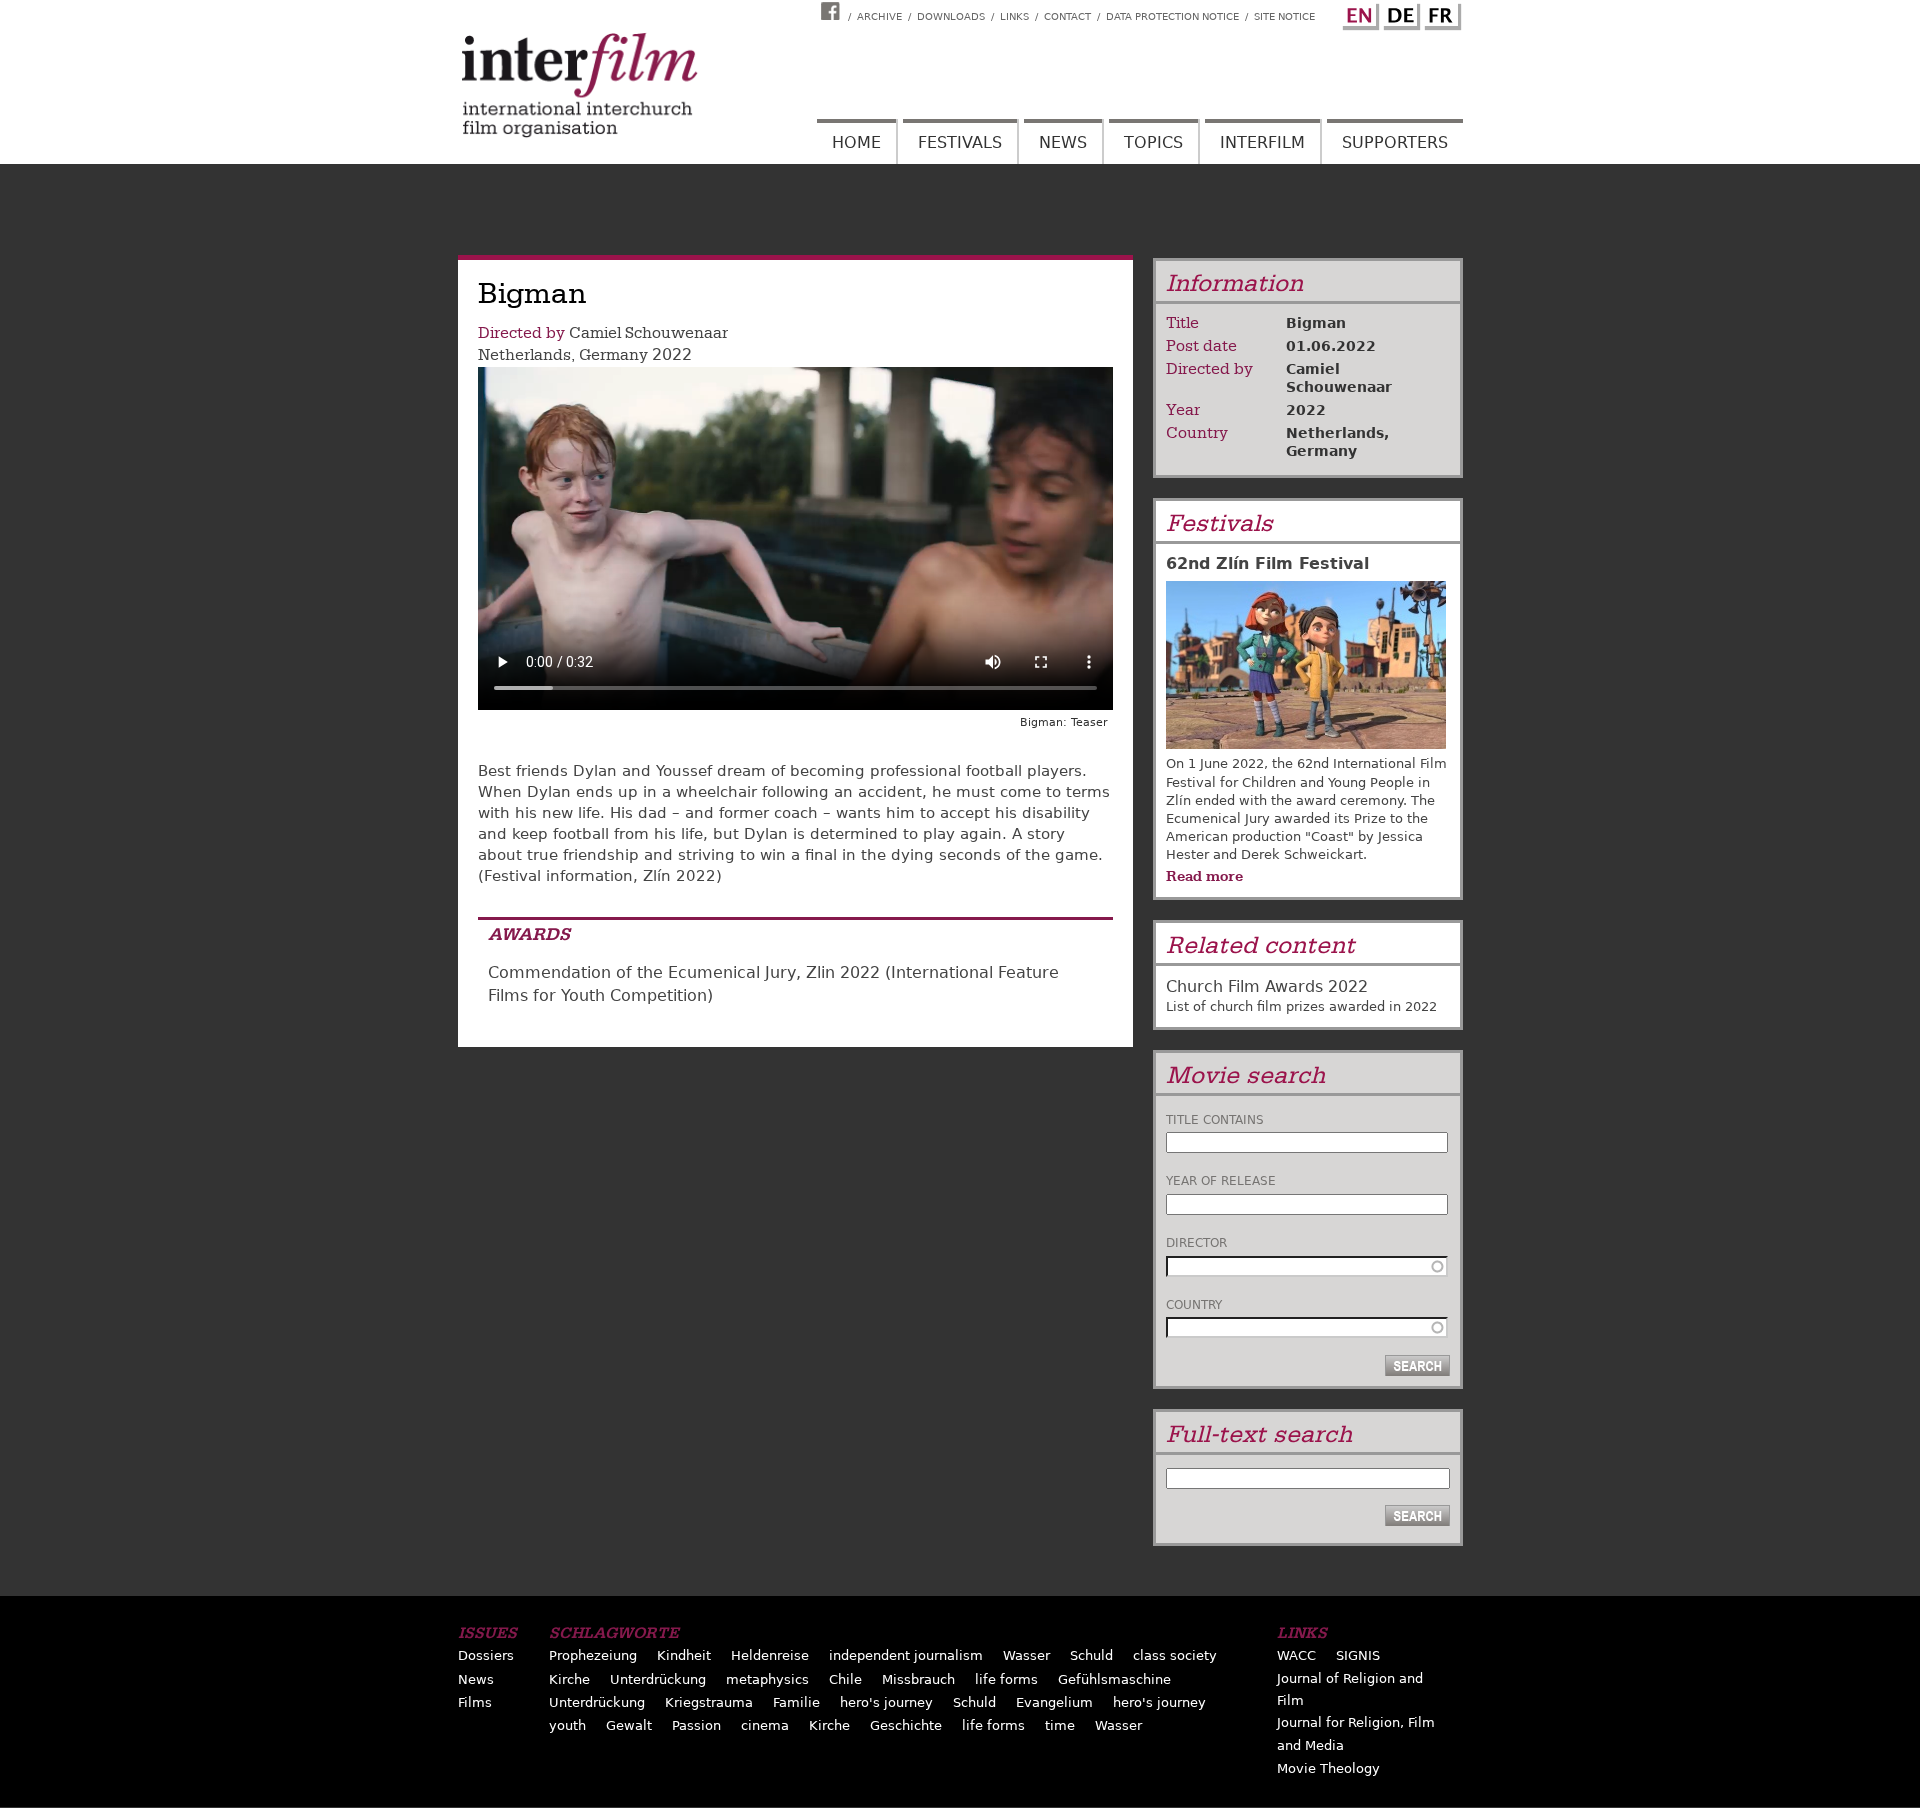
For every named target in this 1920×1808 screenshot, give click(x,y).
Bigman (1316, 323)
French (1440, 13)
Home (856, 142)
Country (1194, 1305)
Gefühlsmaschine (1114, 1679)
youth (567, 1725)
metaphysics (767, 1679)
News (1063, 142)
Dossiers (486, 1655)
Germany (613, 355)
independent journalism (906, 1655)
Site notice (1284, 16)
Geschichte (906, 1725)
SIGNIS (1358, 1655)
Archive (879, 16)
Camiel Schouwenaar (648, 333)
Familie (796, 1702)
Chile (845, 1679)
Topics (1153, 142)
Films (475, 1702)
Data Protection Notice (1172, 16)
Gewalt (629, 1725)
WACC (1296, 1655)
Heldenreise (770, 1655)
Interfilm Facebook (833, 11)
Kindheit (684, 1655)
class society (1175, 1655)
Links (1014, 16)
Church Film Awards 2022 (1267, 986)
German (1399, 13)
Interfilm (1262, 142)
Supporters (1395, 142)
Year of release (1221, 1181)
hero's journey (886, 1702)
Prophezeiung (593, 1655)
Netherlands (524, 355)
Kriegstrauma (709, 1702)
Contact (1067, 16)
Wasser (1026, 1655)
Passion (696, 1725)
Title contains (1215, 1120)
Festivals (960, 142)
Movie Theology (1328, 1768)
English (1358, 13)
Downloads (951, 16)
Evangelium (1054, 1702)
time (1060, 1725)
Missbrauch (918, 1679)
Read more (1204, 876)
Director (1196, 1243)
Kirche (569, 1679)
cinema (765, 1725)
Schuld (1091, 1655)
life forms (1006, 1679)
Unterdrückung (658, 1679)
